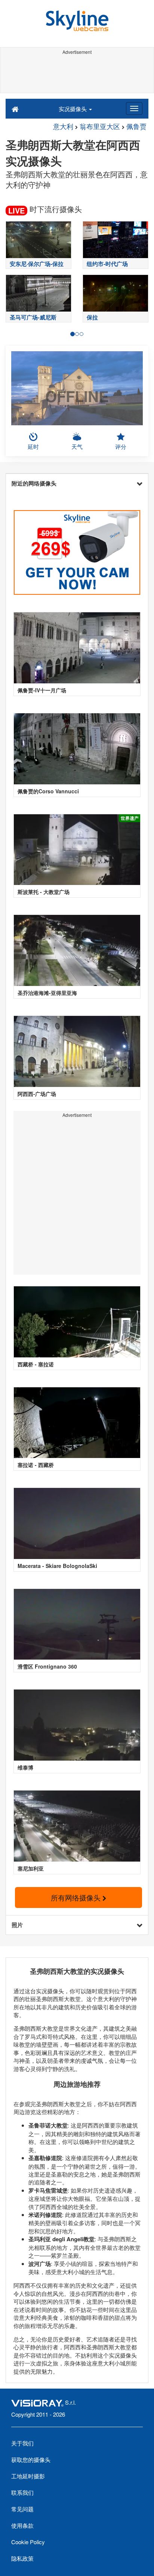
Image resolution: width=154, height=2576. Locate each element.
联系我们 (22, 2492)
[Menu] (134, 108)
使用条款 (22, 2525)
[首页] (15, 108)
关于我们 (22, 2443)
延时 (33, 446)
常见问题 (22, 2509)
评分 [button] (121, 446)
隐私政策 (22, 2558)
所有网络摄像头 (77, 1897)
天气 (77, 446)
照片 (17, 1925)
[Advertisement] (77, 74)
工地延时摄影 (28, 2476)
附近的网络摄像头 (34, 483)
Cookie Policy (28, 2542)
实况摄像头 (73, 109)
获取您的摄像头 (31, 2459)
